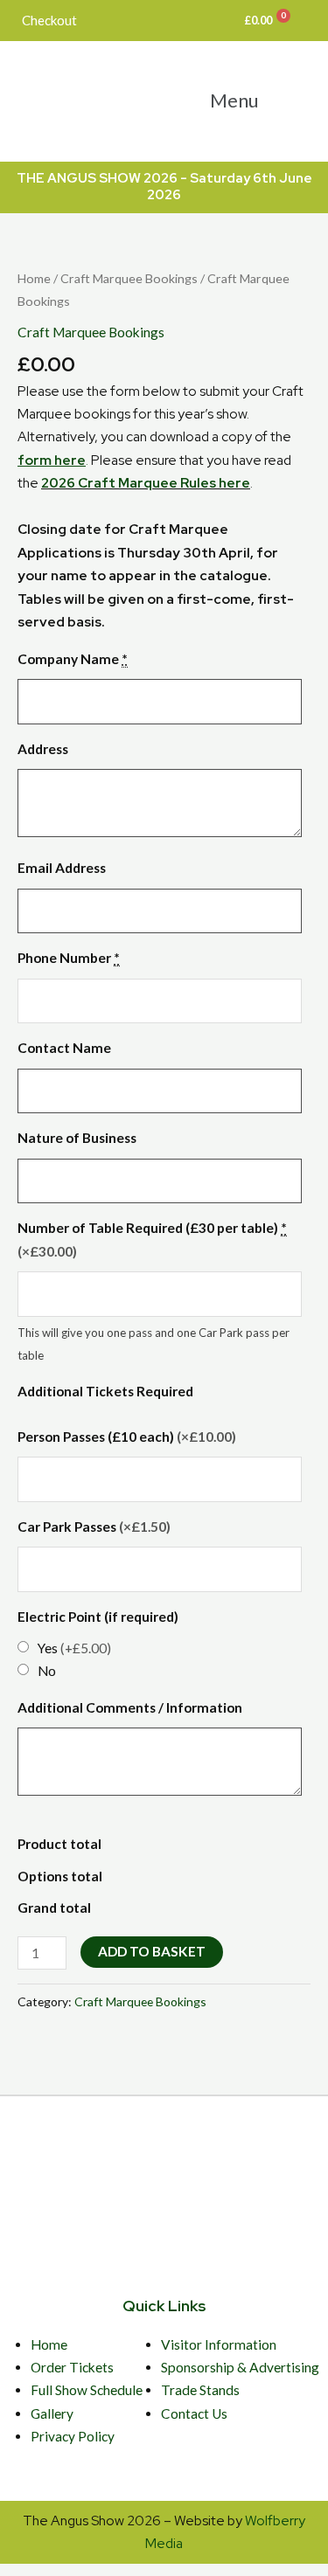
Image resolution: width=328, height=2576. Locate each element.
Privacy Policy (73, 2436)
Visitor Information (219, 2344)
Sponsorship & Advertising (240, 2367)
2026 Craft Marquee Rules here (146, 483)
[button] (246, 100)
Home (34, 278)
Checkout (49, 20)
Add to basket (152, 1951)
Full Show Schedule (87, 2390)
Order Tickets (72, 2367)
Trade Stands (200, 2390)
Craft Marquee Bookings (129, 278)
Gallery (52, 2413)
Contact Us (194, 2413)
